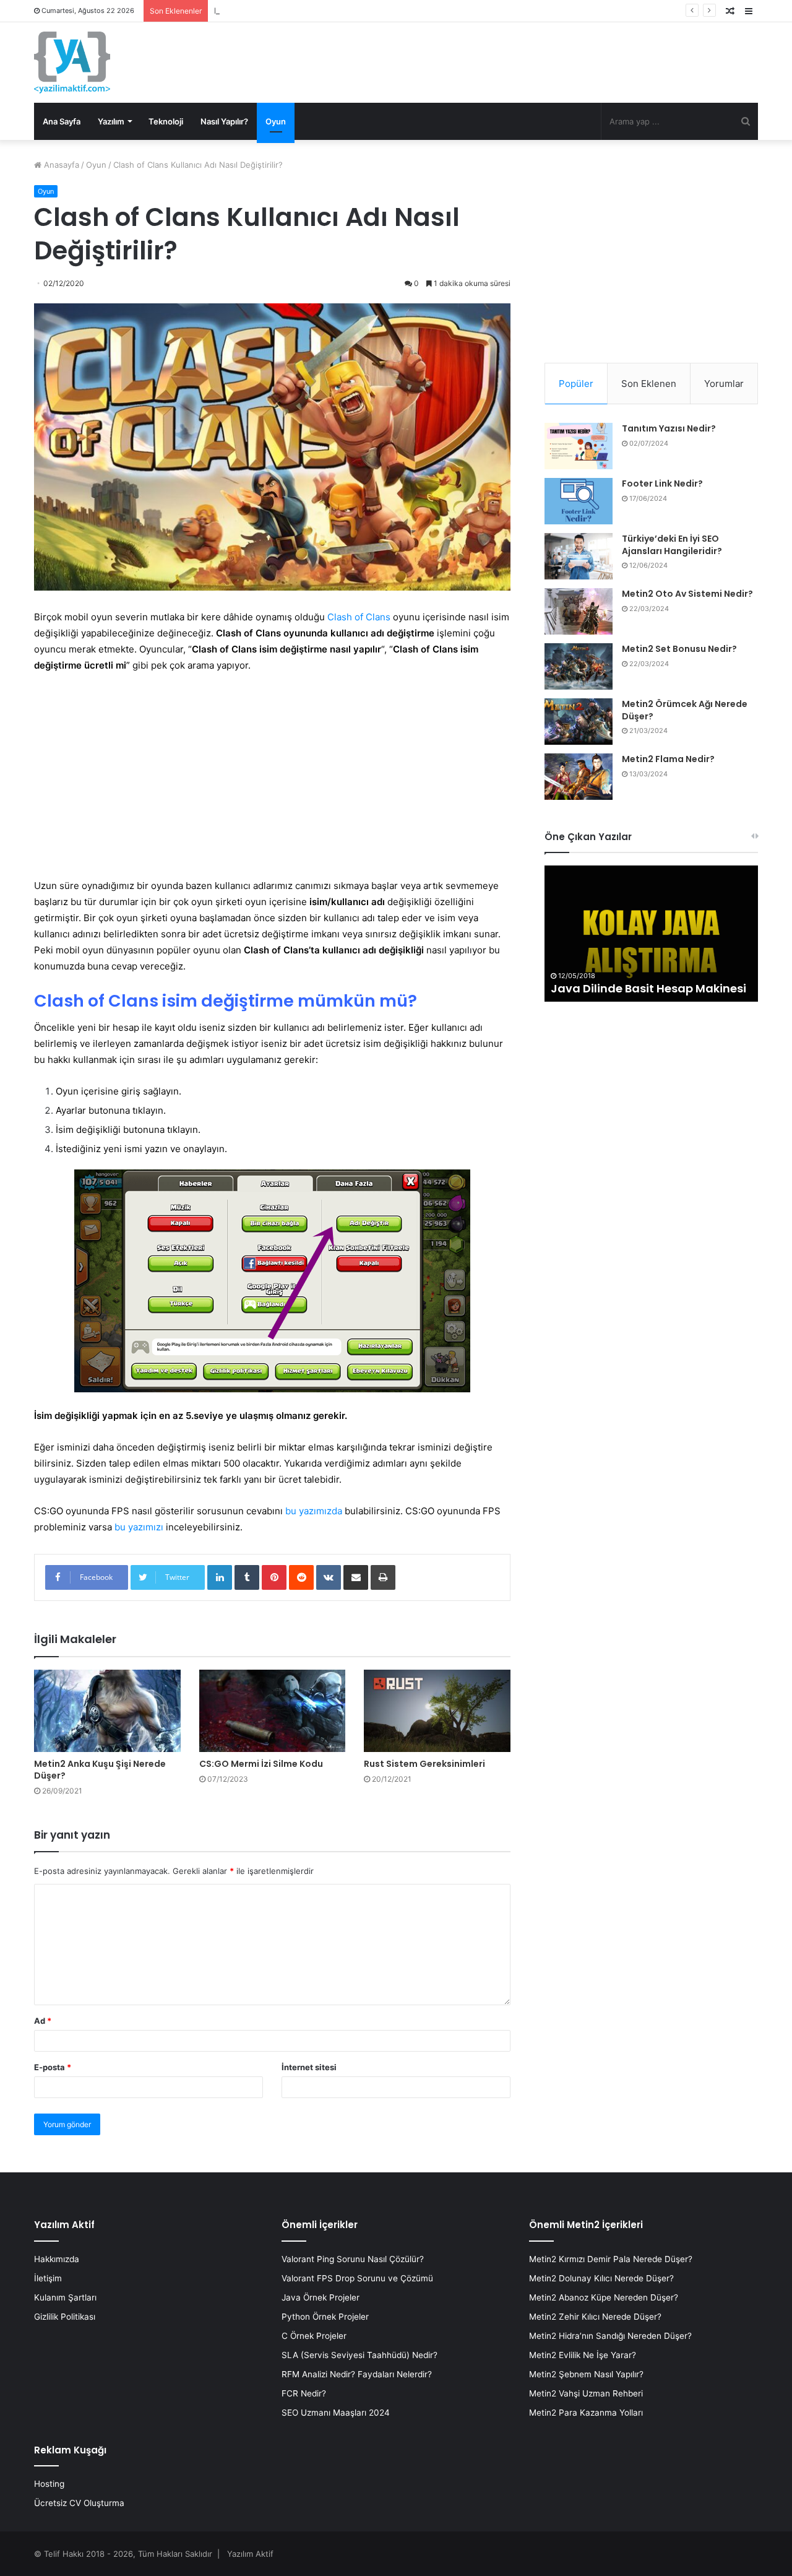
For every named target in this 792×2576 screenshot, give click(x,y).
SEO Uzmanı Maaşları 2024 (336, 2413)
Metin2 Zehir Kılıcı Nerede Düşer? (595, 2317)
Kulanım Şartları (65, 2297)
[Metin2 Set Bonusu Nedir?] (579, 666)
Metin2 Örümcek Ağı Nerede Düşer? (685, 710)
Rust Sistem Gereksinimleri (424, 1764)
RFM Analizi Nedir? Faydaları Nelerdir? (357, 2374)
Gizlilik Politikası (65, 2317)
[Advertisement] (272, 776)
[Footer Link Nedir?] (579, 501)
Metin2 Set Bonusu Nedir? (679, 649)
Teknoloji (166, 121)
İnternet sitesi (309, 2067)
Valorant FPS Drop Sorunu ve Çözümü (357, 2278)
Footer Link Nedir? (662, 484)
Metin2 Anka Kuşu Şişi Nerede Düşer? (100, 1770)
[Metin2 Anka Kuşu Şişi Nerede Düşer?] (107, 1711)
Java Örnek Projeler (321, 2297)
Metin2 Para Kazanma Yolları (586, 2413)
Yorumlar (724, 384)
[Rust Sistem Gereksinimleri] (437, 1711)
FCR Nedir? (304, 2393)
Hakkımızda (57, 2259)
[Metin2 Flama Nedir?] (579, 777)
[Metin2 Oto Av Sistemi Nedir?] (579, 611)
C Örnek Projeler (314, 2336)
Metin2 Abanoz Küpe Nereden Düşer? (604, 2297)
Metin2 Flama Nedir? (668, 759)
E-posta (53, 2067)
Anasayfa (60, 165)
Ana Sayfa (62, 121)
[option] (651, 934)
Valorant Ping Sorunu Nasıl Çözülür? (353, 2259)
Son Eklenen (649, 384)
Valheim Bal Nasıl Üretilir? (623, 988)
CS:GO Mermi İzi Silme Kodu (261, 1764)
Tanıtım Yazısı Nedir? (669, 428)
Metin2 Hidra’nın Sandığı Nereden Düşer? (610, 2336)
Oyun (276, 121)
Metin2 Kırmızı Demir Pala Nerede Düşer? (611, 2259)
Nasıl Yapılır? (224, 121)
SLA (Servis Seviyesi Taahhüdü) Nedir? (359, 2355)
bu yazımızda (314, 1511)
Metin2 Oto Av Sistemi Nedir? (271, 11)
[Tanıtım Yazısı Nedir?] (579, 446)
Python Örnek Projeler (325, 2317)
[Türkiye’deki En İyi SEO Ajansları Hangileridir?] (579, 556)
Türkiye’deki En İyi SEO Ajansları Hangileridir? (672, 545)
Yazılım (111, 121)
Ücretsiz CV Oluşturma (79, 2503)
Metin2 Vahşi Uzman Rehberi (586, 2393)
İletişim (48, 2278)
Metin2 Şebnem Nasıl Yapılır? (586, 2374)
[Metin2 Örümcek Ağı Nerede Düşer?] (579, 722)
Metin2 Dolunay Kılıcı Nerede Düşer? (601, 2278)
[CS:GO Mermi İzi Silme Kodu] (273, 1711)
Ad (43, 2021)
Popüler (576, 384)
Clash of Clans (359, 617)
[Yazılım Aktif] (72, 63)
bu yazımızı (139, 1527)
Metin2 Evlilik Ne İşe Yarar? (583, 2355)
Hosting (49, 2484)
